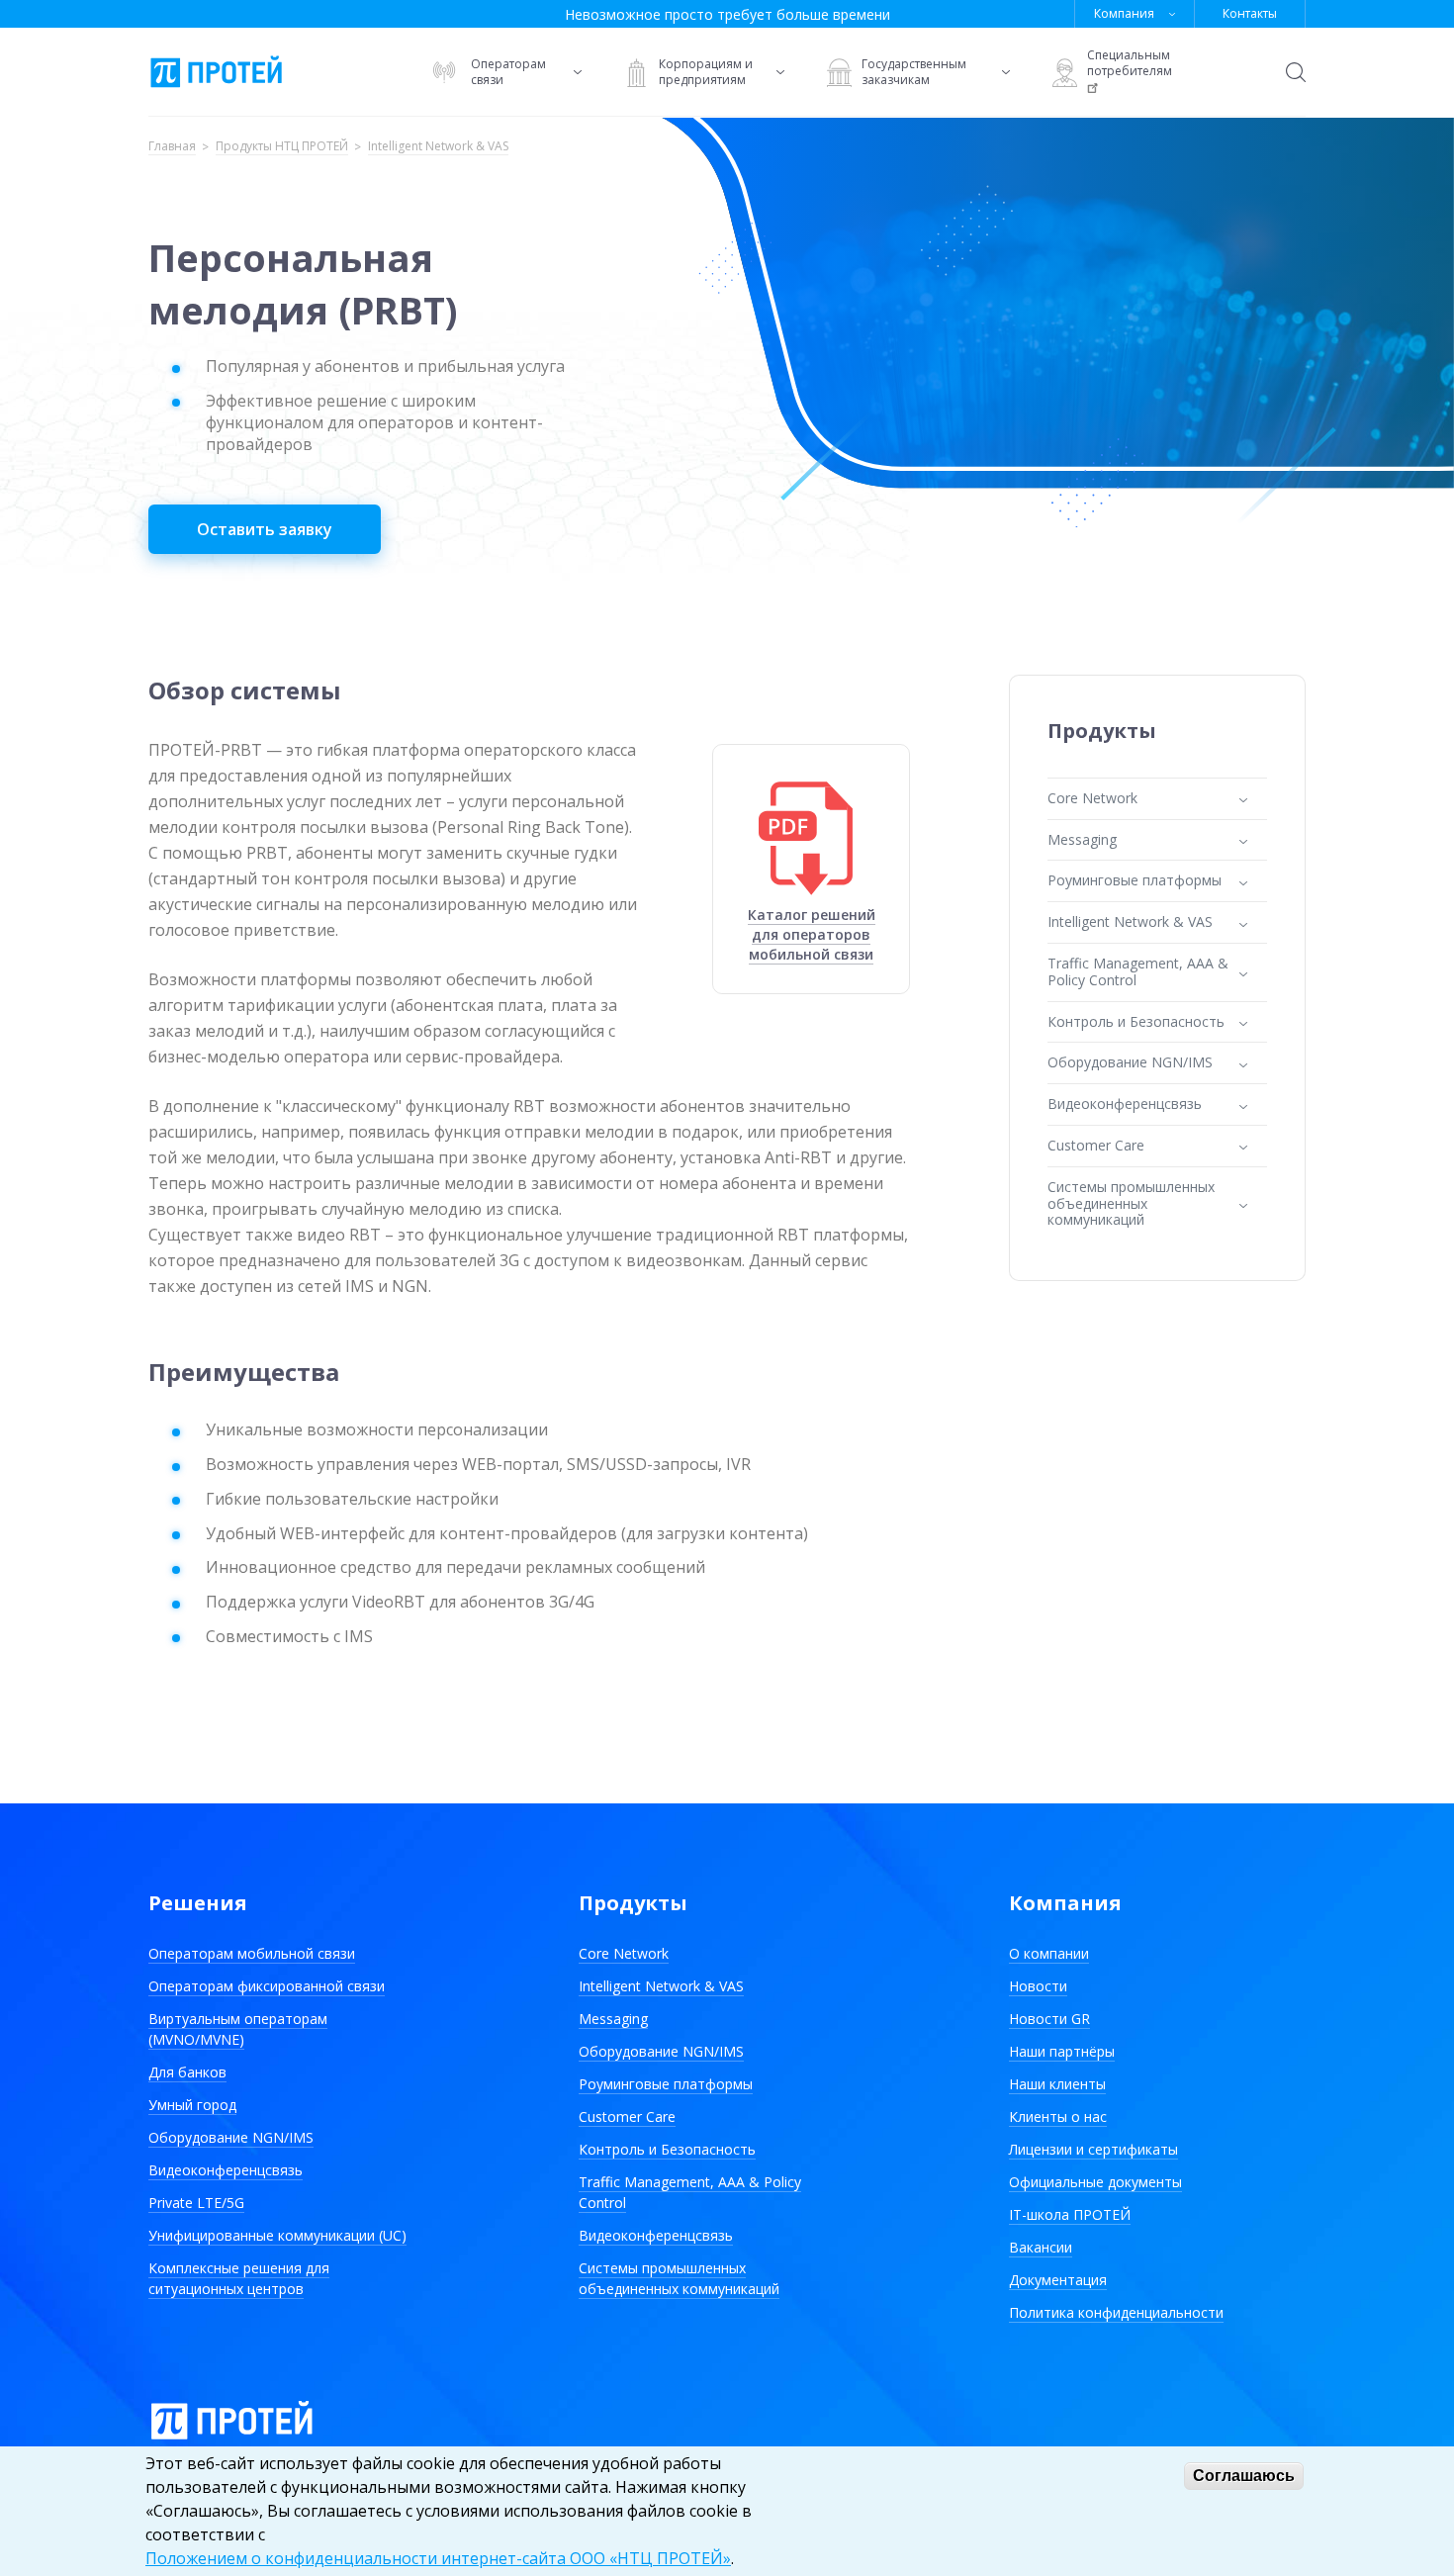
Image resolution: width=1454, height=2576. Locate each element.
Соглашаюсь (1244, 2476)
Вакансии (1041, 2247)
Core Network (624, 1953)
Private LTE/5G (196, 2203)
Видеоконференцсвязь (226, 2170)
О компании (1049, 1953)
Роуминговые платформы (666, 2084)
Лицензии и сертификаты (1093, 2149)
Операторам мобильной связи (252, 1953)
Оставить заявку (265, 529)
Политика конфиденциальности (1116, 2312)
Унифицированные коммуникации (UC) (277, 2235)
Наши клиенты (1057, 2084)
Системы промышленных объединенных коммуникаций (679, 2278)
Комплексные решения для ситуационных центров (239, 2278)
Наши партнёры (1062, 2051)
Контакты (1250, 13)
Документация (1058, 2280)
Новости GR (1049, 2019)
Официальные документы (1095, 2182)
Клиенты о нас (1058, 2116)
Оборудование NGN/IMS (231, 2137)
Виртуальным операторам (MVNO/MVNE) (238, 2029)
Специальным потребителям (1130, 63)
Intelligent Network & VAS (438, 147)
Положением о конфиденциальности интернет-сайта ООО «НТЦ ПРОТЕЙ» (438, 2558)
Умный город (192, 2105)
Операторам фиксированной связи (267, 1986)
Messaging (613, 2019)
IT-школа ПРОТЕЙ (1070, 2214)
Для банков (187, 2072)
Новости (1038, 1986)
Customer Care (627, 2116)
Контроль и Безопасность (667, 2149)
